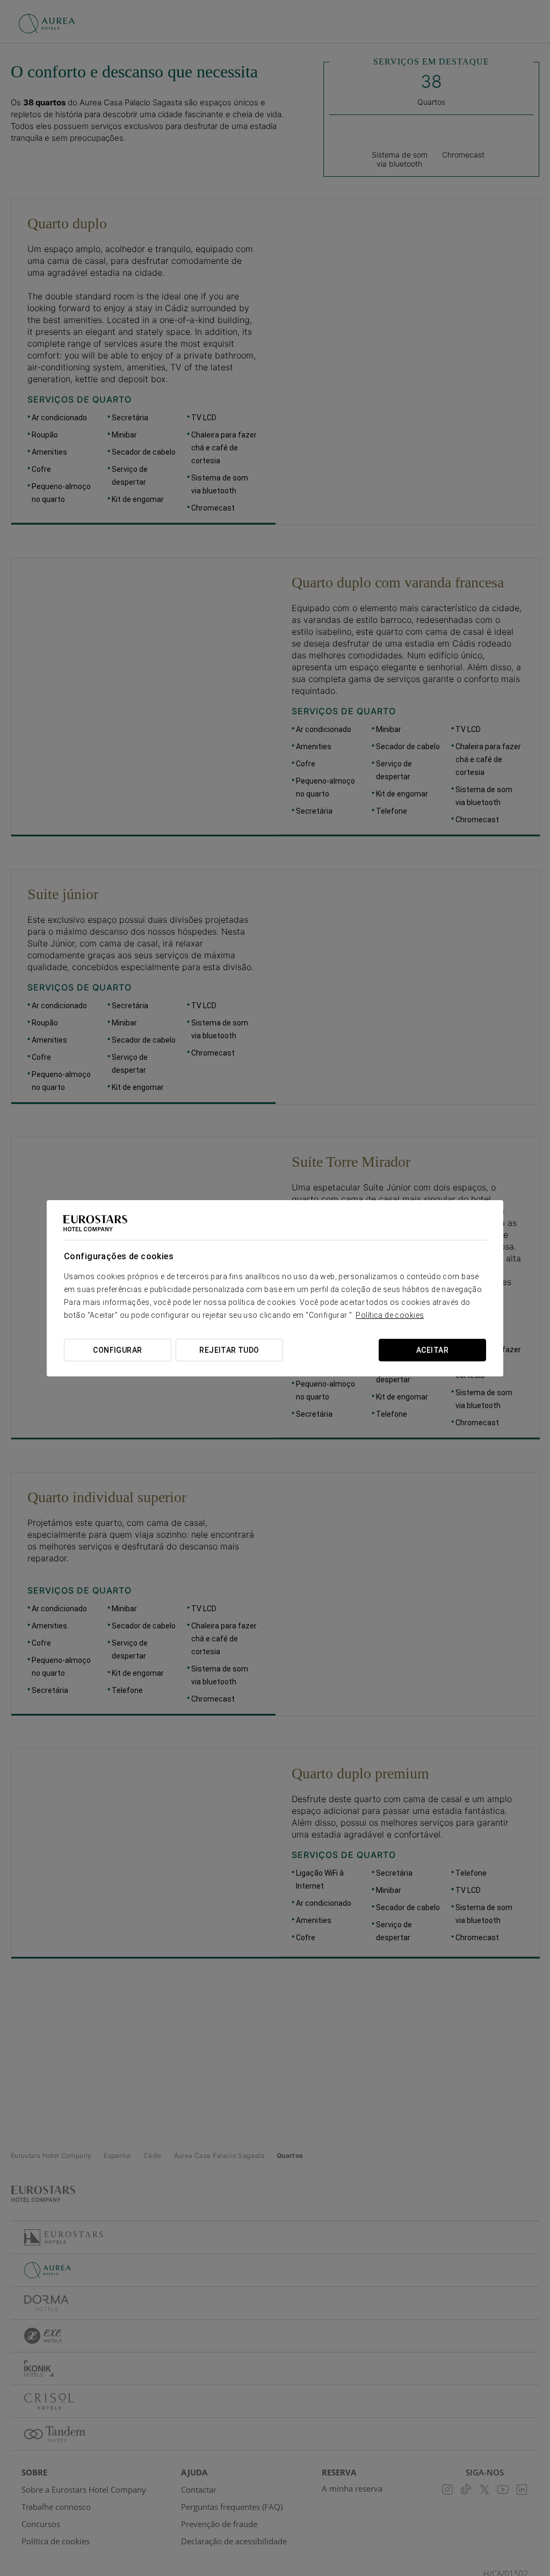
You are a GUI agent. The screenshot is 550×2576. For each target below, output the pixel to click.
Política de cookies (390, 1315)
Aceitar (432, 1350)
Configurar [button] (117, 1350)
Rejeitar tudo (229, 1350)
